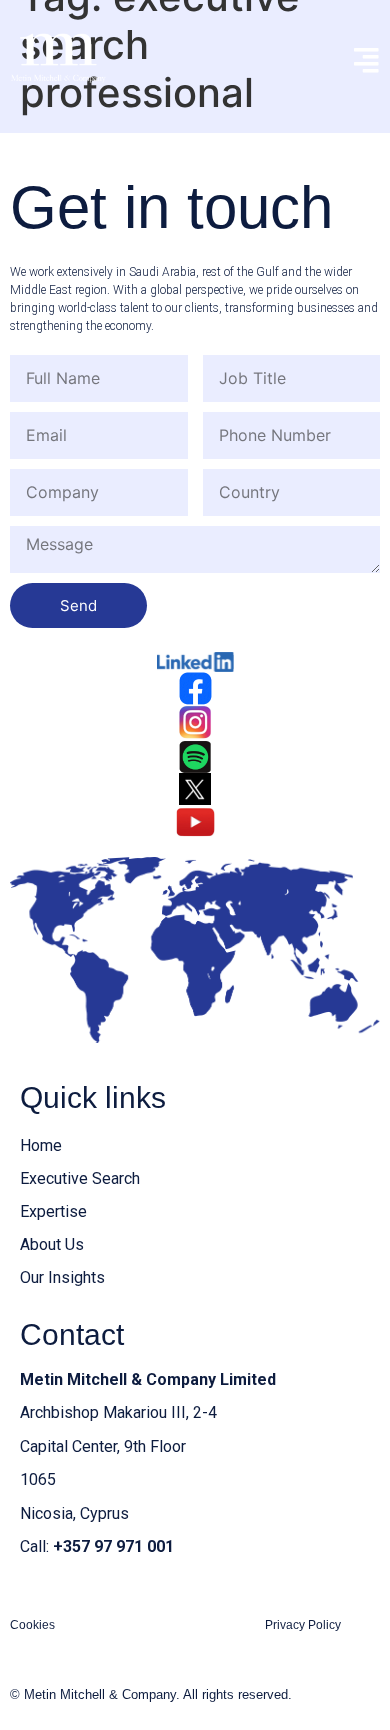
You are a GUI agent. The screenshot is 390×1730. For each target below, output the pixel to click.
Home (41, 1145)
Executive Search (80, 1178)
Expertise (53, 1211)
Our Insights (62, 1277)
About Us (52, 1244)
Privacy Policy (303, 1625)
